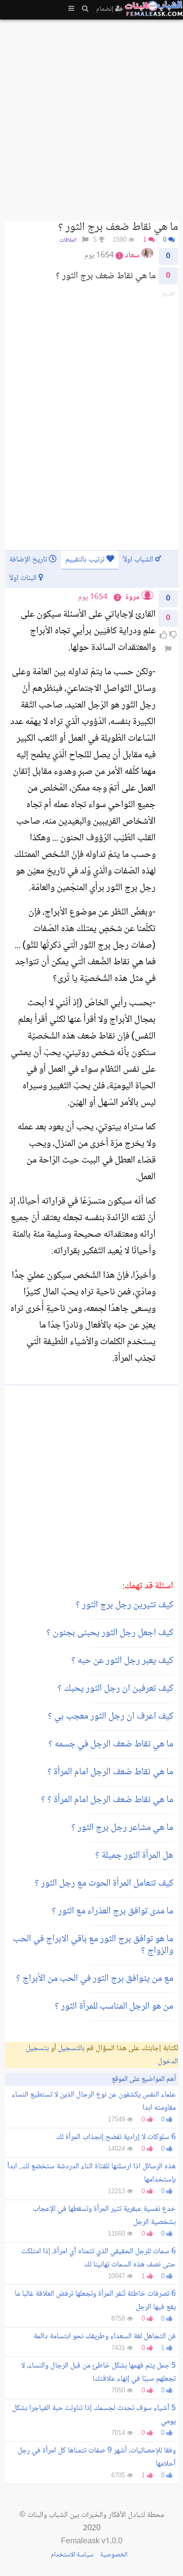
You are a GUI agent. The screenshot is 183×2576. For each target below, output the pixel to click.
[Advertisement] (91, 116)
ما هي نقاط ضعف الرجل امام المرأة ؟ (110, 1772)
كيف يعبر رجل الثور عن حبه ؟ (122, 1661)
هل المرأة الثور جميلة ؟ (134, 1856)
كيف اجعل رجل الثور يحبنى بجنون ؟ (110, 1633)
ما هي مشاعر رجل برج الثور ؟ (122, 1828)
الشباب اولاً (139, 560)
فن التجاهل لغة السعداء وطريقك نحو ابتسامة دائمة (105, 2337)
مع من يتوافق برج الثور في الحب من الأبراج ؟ (95, 1979)
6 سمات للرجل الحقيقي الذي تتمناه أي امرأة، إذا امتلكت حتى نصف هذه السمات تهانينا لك (98, 2258)
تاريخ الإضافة (29, 560)
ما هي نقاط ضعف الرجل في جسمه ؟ (111, 1745)
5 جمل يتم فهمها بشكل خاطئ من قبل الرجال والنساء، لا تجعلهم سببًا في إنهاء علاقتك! (98, 2372)
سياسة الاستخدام (72, 2555)
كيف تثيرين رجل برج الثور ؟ (124, 1605)
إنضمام (106, 9)
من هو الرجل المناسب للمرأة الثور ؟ (114, 2007)
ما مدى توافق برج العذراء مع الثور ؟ (112, 1911)
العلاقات (68, 240)
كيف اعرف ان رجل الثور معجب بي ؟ (111, 1717)
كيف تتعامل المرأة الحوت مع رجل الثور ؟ (104, 1884)
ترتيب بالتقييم (86, 560)
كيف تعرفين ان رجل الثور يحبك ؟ (115, 1689)
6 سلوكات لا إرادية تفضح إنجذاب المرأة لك (116, 2137)
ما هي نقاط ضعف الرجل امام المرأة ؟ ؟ (107, 1800)
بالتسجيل (71, 2048)
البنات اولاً (24, 578)
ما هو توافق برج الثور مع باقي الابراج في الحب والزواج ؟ (93, 1945)
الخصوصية (114, 2555)
